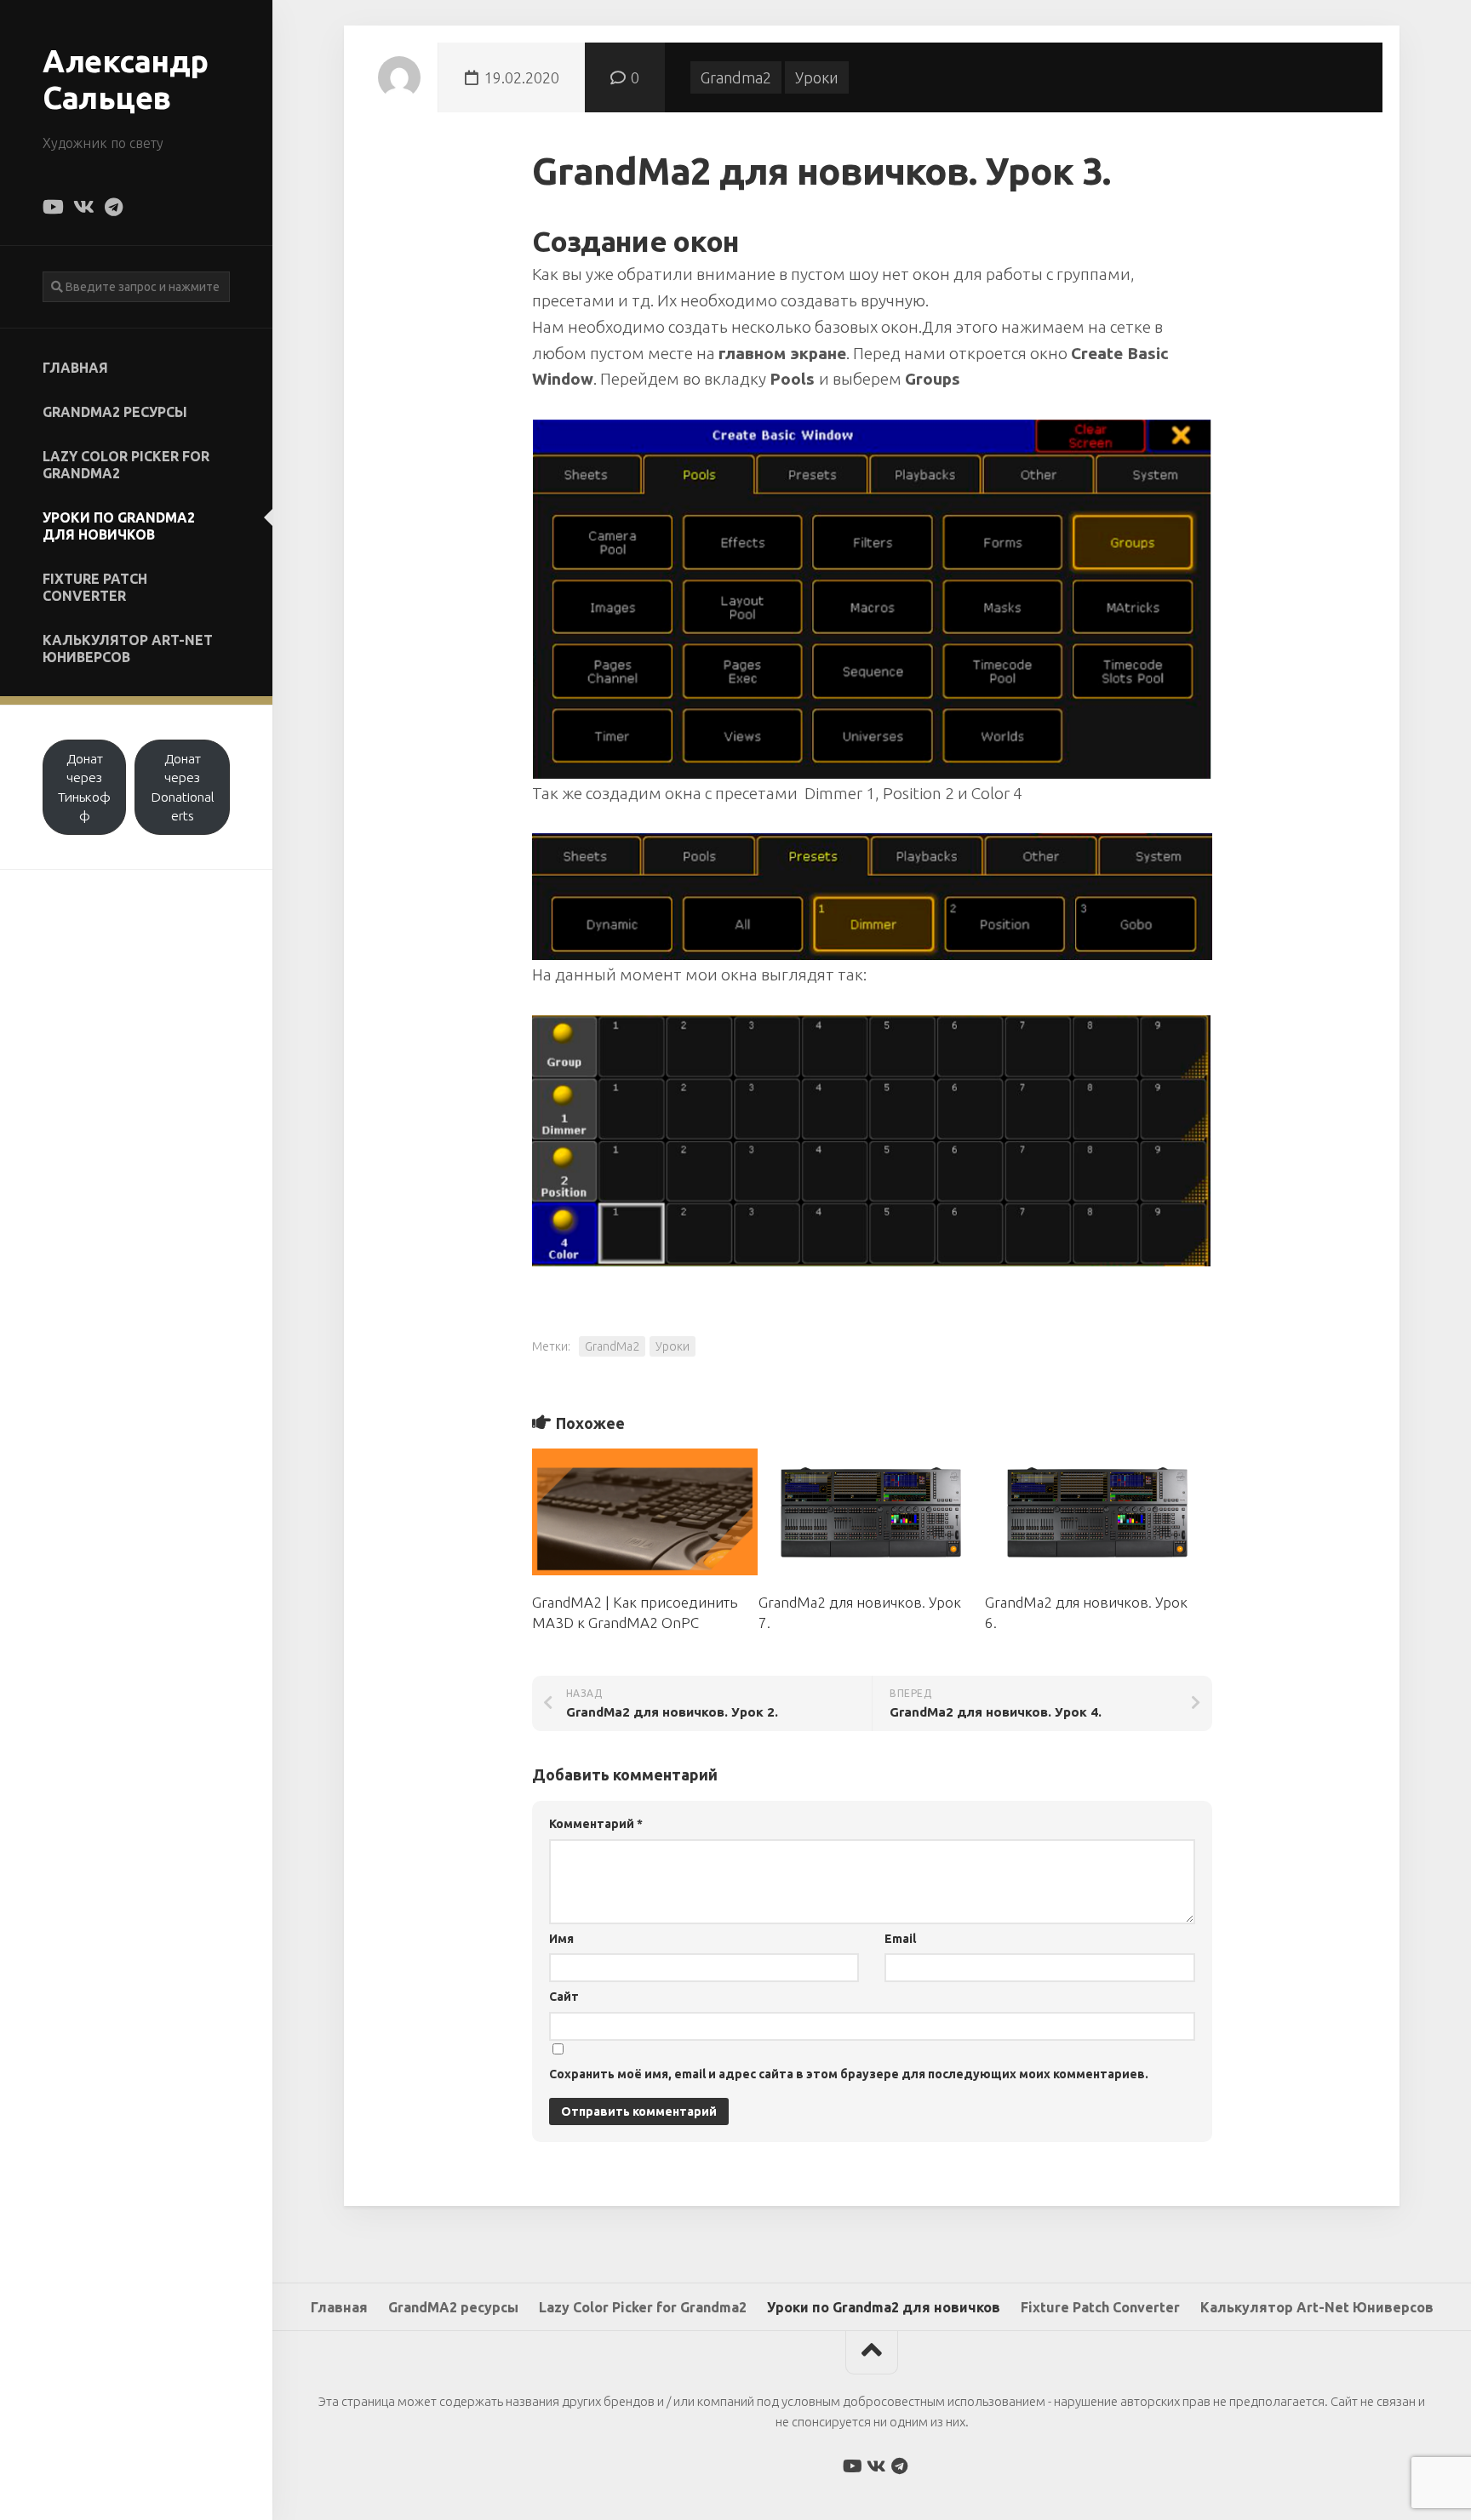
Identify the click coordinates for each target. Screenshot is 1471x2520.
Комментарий (596, 1824)
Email (900, 1939)
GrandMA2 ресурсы (115, 412)
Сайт (564, 1997)
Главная (75, 368)
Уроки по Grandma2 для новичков (119, 526)
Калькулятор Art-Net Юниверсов (128, 649)
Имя (561, 1939)
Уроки (817, 77)
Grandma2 (736, 77)
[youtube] (52, 207)
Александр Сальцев (126, 79)
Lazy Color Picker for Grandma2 (126, 465)
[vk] (83, 207)
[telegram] (113, 207)
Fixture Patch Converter (95, 587)
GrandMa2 (612, 1346)
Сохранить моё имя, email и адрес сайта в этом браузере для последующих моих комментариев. (849, 2074)
